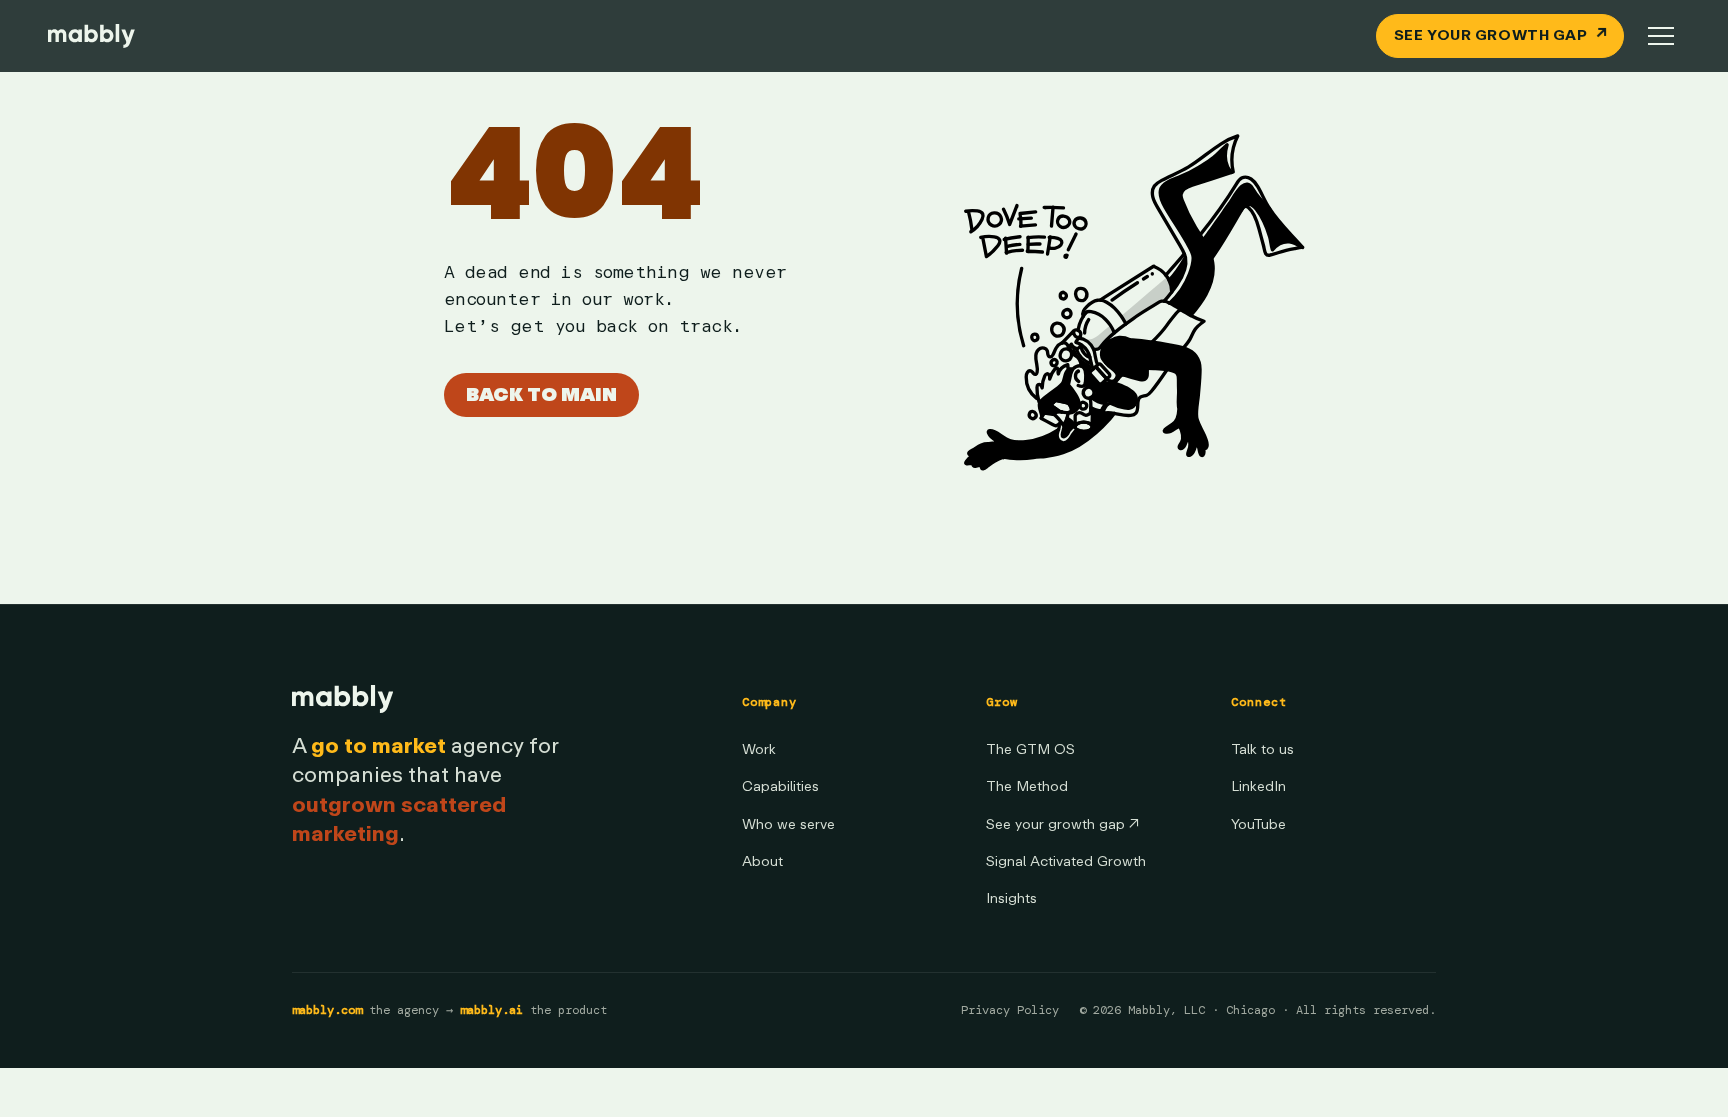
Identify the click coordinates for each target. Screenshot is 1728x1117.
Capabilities (780, 786)
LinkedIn (1258, 786)
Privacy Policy (1010, 1010)
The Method (1027, 786)
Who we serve (788, 824)
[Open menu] (1661, 36)
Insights (1011, 898)
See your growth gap (1062, 824)
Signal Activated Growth (1066, 861)
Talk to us (1262, 749)
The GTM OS (1030, 749)
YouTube (1258, 824)
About (762, 861)
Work (759, 749)
